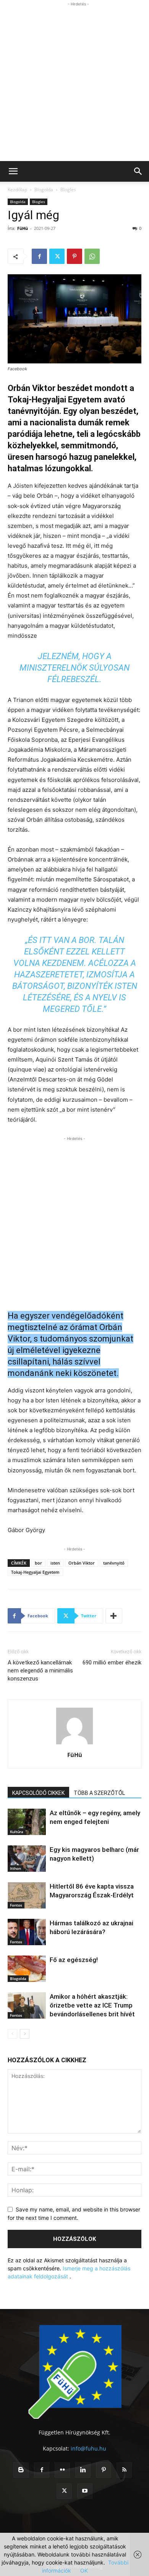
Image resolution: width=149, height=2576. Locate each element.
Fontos (16, 1905)
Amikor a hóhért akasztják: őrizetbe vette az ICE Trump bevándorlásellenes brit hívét (92, 2005)
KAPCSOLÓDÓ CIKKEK (38, 1793)
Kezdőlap (17, 190)
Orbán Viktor (82, 1563)
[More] (114, 1616)
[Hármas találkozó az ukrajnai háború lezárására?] (27, 1932)
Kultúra (17, 1832)
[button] (13, 171)
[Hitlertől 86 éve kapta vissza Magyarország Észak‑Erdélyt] (27, 1895)
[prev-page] (12, 2034)
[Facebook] (39, 256)
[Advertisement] (74, 83)
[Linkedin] (83, 2470)
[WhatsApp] (92, 256)
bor (38, 1563)
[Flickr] (62, 2470)
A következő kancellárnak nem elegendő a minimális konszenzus (40, 1671)
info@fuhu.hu (88, 2448)
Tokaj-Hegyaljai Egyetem (35, 1572)
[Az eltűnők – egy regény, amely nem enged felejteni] (27, 1822)
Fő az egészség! (74, 1960)
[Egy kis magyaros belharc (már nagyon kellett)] (27, 1859)
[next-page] (25, 2034)
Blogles (68, 190)
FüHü (23, 228)
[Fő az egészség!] (27, 1969)
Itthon (15, 1868)
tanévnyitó (114, 1563)
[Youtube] (85, 2491)
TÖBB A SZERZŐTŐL (99, 1793)
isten (55, 1563)
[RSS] (124, 2470)
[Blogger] (21, 2470)
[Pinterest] (74, 256)
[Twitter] (57, 256)
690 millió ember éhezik (112, 1663)
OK (84, 2570)
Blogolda (44, 190)
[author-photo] (74, 1744)
